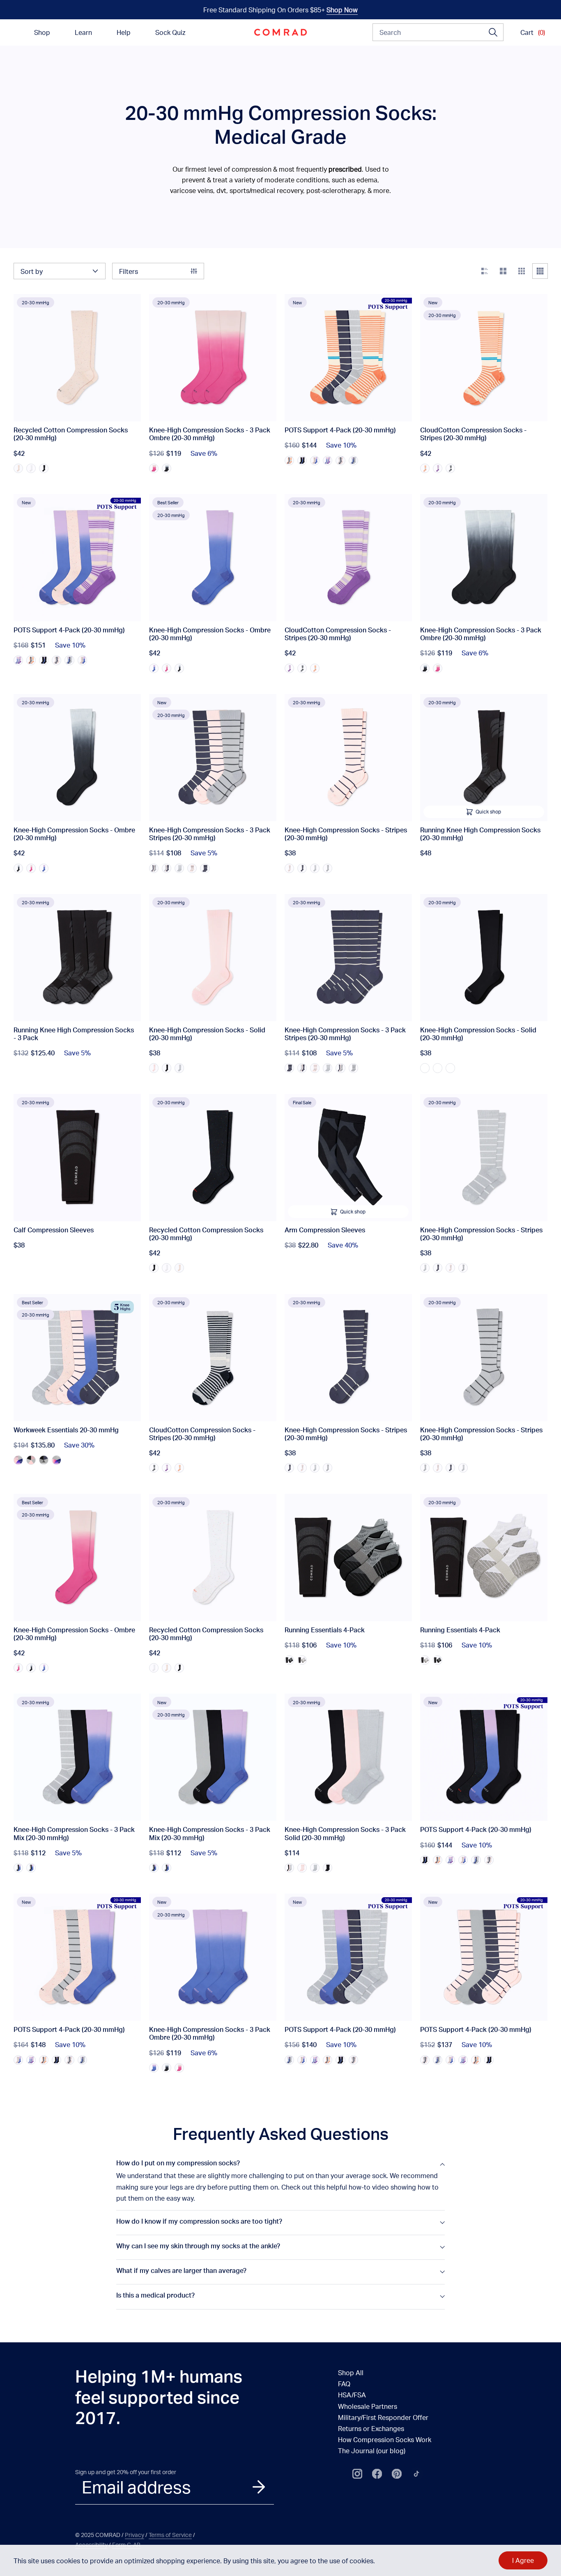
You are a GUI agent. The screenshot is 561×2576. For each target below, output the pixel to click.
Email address (136, 2487)
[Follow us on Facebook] (377, 2474)
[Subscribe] (259, 2487)
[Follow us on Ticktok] (416, 2474)
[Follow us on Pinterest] (397, 2474)
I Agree (523, 2560)
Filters (129, 271)
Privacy (135, 2535)
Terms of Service (170, 2535)
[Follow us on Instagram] (357, 2474)
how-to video (369, 2187)
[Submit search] (493, 32)
